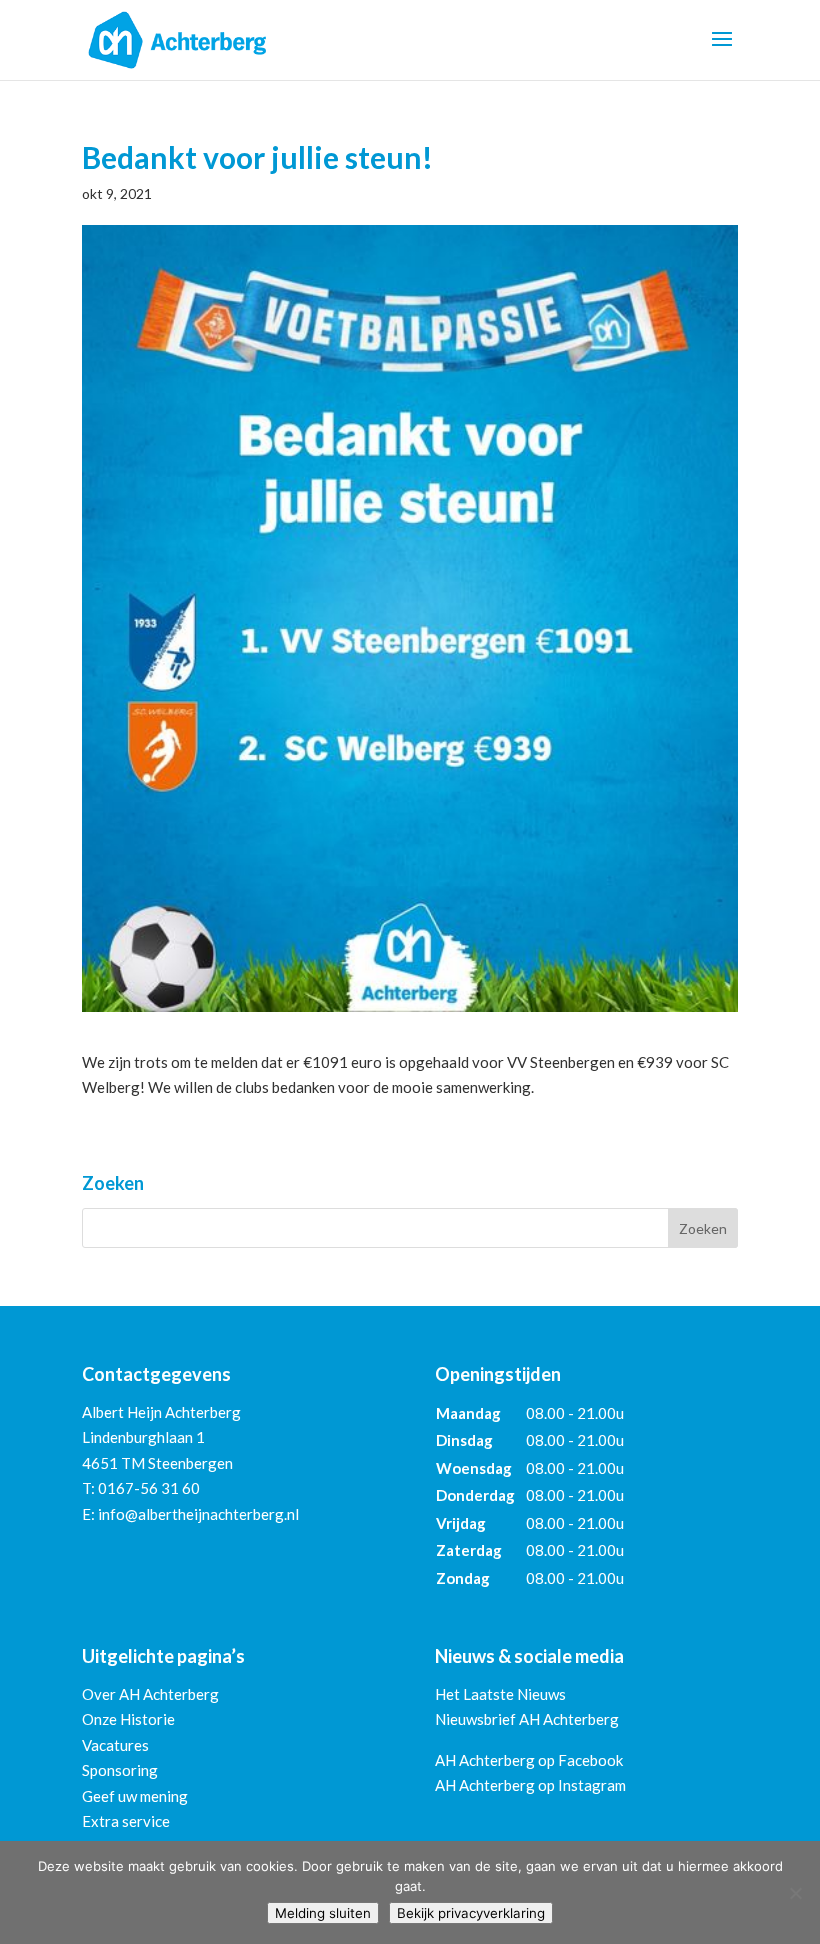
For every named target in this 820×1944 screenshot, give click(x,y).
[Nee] (795, 1893)
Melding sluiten (323, 1913)
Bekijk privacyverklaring (471, 1913)
